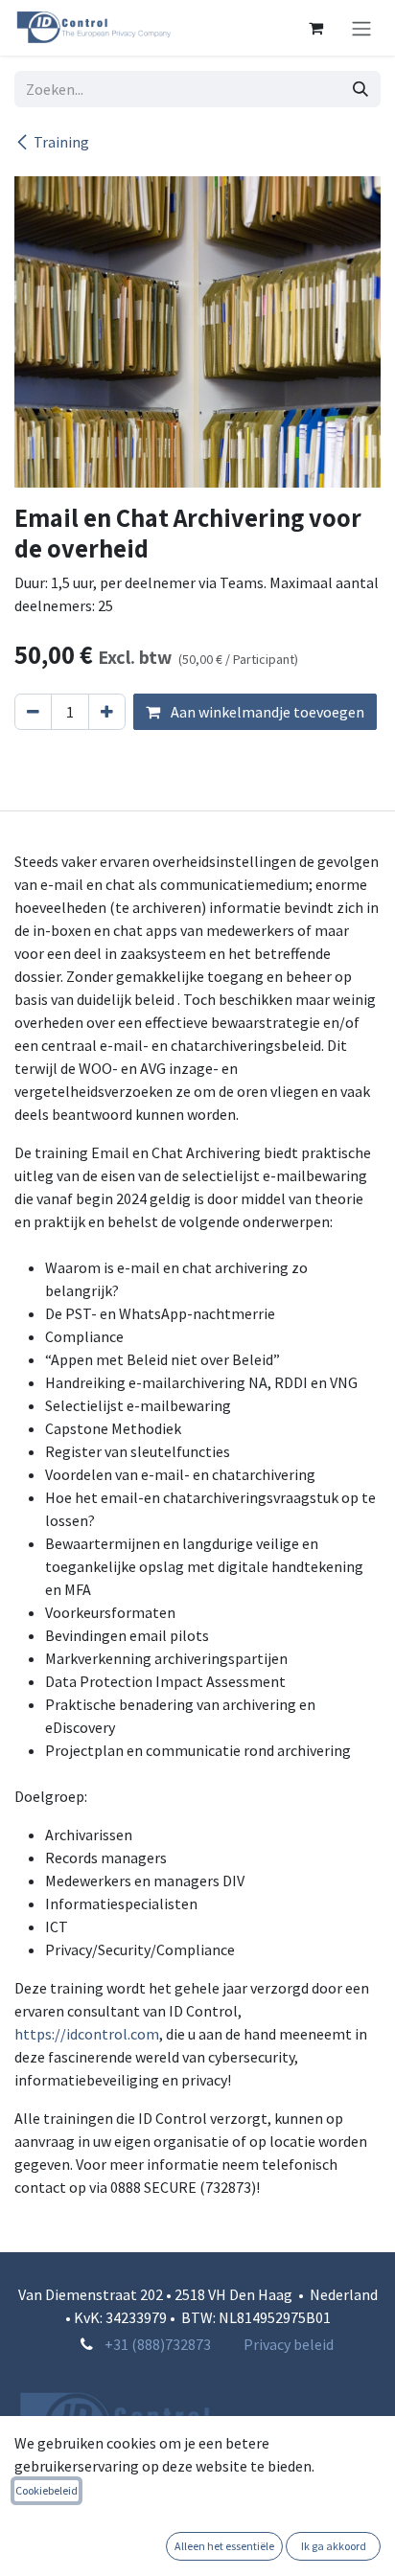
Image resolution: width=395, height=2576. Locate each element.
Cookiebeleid (46, 2490)
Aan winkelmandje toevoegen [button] (266, 712)
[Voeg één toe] (107, 712)
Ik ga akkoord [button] (334, 2546)
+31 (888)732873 (158, 2344)
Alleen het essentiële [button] (224, 2546)
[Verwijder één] (33, 712)
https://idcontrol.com (87, 2034)
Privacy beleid (289, 2344)
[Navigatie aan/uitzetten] (361, 28)
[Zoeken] (360, 89)
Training (61, 142)
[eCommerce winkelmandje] (315, 28)
